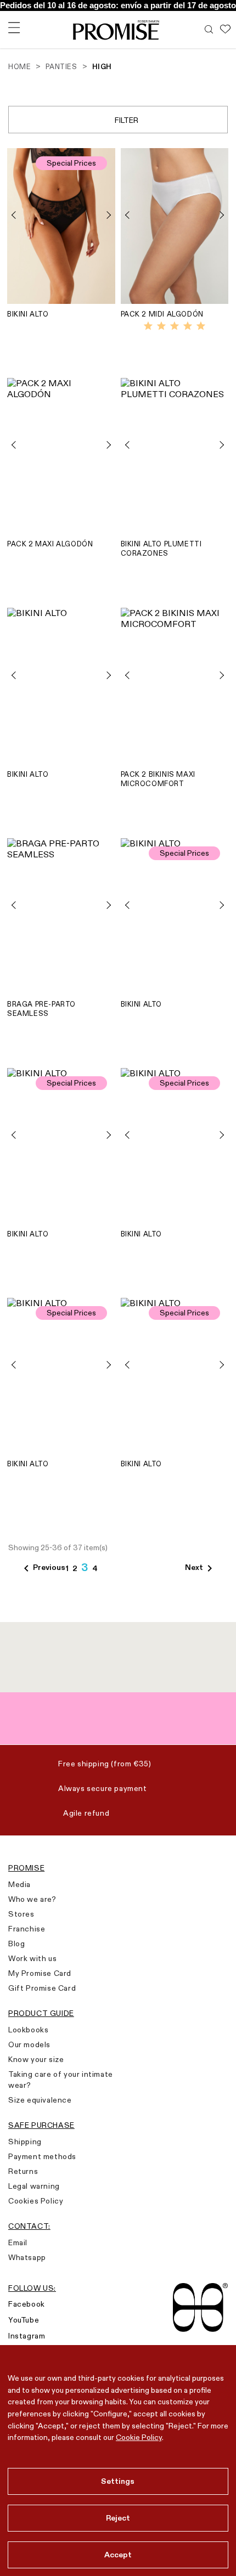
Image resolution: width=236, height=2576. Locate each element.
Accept (118, 2555)
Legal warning (34, 2186)
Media (19, 1884)
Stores (21, 1914)
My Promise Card (40, 1973)
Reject (118, 2518)
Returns (23, 2171)
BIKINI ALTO (28, 314)
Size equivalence (40, 2100)
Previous (43, 1568)
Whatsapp (27, 2257)
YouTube (24, 2320)
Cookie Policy (139, 2437)
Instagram (27, 2336)
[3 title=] (175, 326)
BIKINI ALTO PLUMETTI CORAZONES (161, 548)
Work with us (32, 1958)
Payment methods (42, 2156)
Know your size (36, 2059)
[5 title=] (201, 326)
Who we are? (32, 1899)
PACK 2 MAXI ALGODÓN (50, 544)
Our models (29, 2044)
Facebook (27, 2304)
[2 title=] (161, 326)
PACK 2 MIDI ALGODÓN (162, 314)
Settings (118, 2481)
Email (18, 2242)
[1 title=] (148, 326)
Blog (16, 1944)
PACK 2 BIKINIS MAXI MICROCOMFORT (158, 779)
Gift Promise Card (42, 1988)
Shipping (25, 2142)
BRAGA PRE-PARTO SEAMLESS (41, 1009)
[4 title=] (188, 326)
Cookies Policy (36, 2201)
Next (201, 1568)
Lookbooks (28, 2030)
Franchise (27, 1929)
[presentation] (18, 215)
